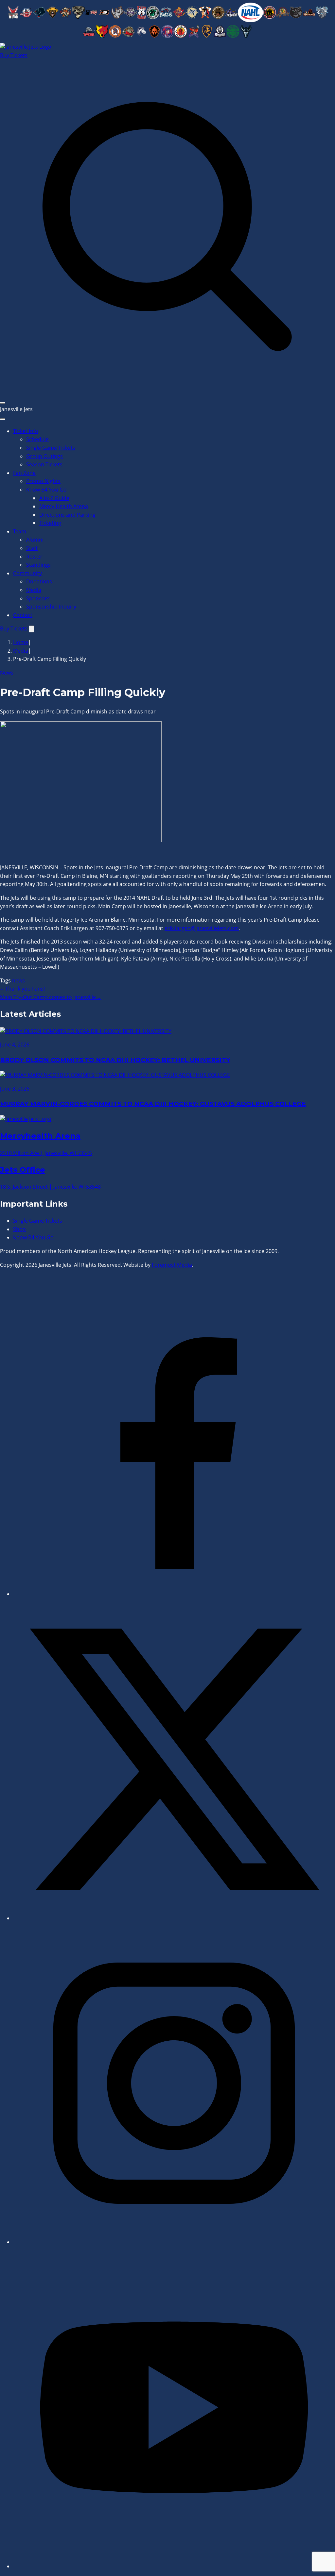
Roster (34, 557)
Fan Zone (24, 473)
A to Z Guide (54, 498)
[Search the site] (167, 392)
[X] (174, 1918)
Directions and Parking (67, 515)
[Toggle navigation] (3, 403)
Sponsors (38, 598)
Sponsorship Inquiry (51, 607)
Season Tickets (44, 464)
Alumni (35, 540)
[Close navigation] (3, 419)
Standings (38, 565)
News (7, 673)
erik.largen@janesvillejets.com (202, 928)
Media (34, 590)
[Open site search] (31, 629)
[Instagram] (174, 2242)
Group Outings (44, 456)
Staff (32, 548)
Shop (19, 1229)
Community (27, 573)
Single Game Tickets (51, 448)
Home (21, 642)
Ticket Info (26, 431)
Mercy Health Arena (64, 506)
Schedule (37, 439)
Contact (23, 615)
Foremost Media (172, 1265)
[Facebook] (174, 1594)
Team (20, 531)
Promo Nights (43, 481)
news (18, 980)
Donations (39, 581)
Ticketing (50, 523)
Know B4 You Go (46, 490)
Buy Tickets (14, 55)
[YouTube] (174, 2566)
